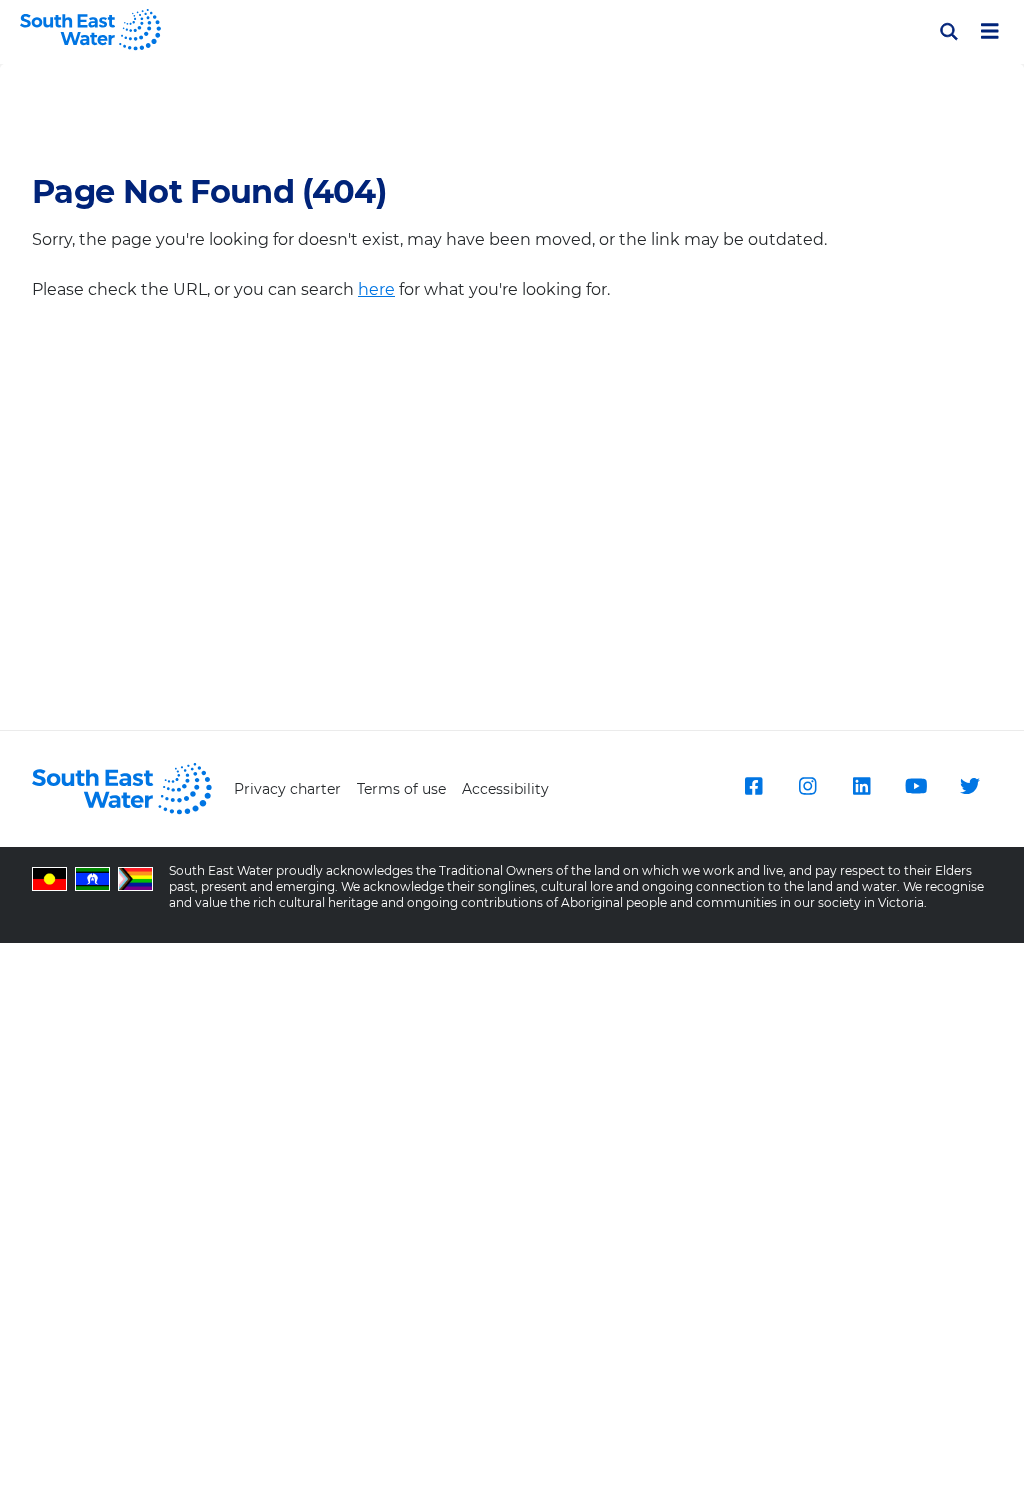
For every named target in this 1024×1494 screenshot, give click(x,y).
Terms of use (401, 789)
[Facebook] (754, 786)
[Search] (949, 32)
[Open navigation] (990, 31)
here (376, 289)
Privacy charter (287, 789)
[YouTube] (916, 786)
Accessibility (505, 789)
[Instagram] (808, 786)
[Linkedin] (862, 786)
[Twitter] (970, 786)
